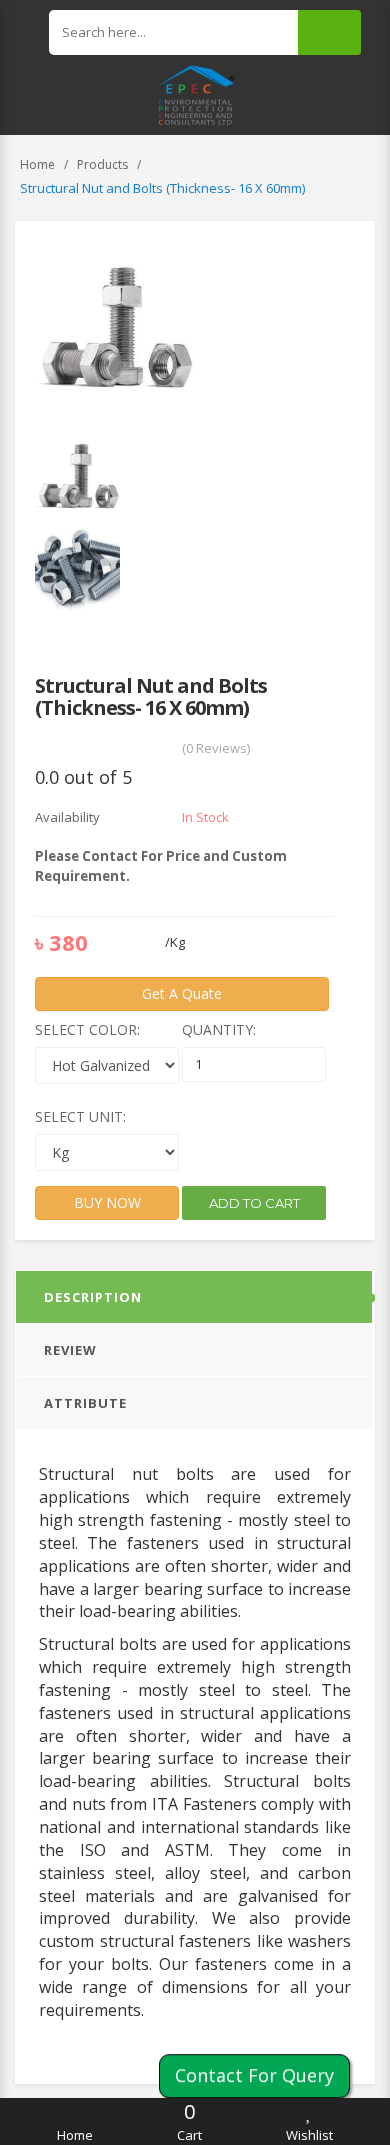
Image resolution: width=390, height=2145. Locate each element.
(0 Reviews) (216, 748)
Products (102, 164)
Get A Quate (182, 993)
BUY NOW (107, 1202)
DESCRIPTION (93, 1297)
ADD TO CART (254, 1203)
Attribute (85, 1403)
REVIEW (70, 1350)
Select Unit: (80, 1116)
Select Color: (87, 1029)
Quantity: (219, 1029)
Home (37, 164)
